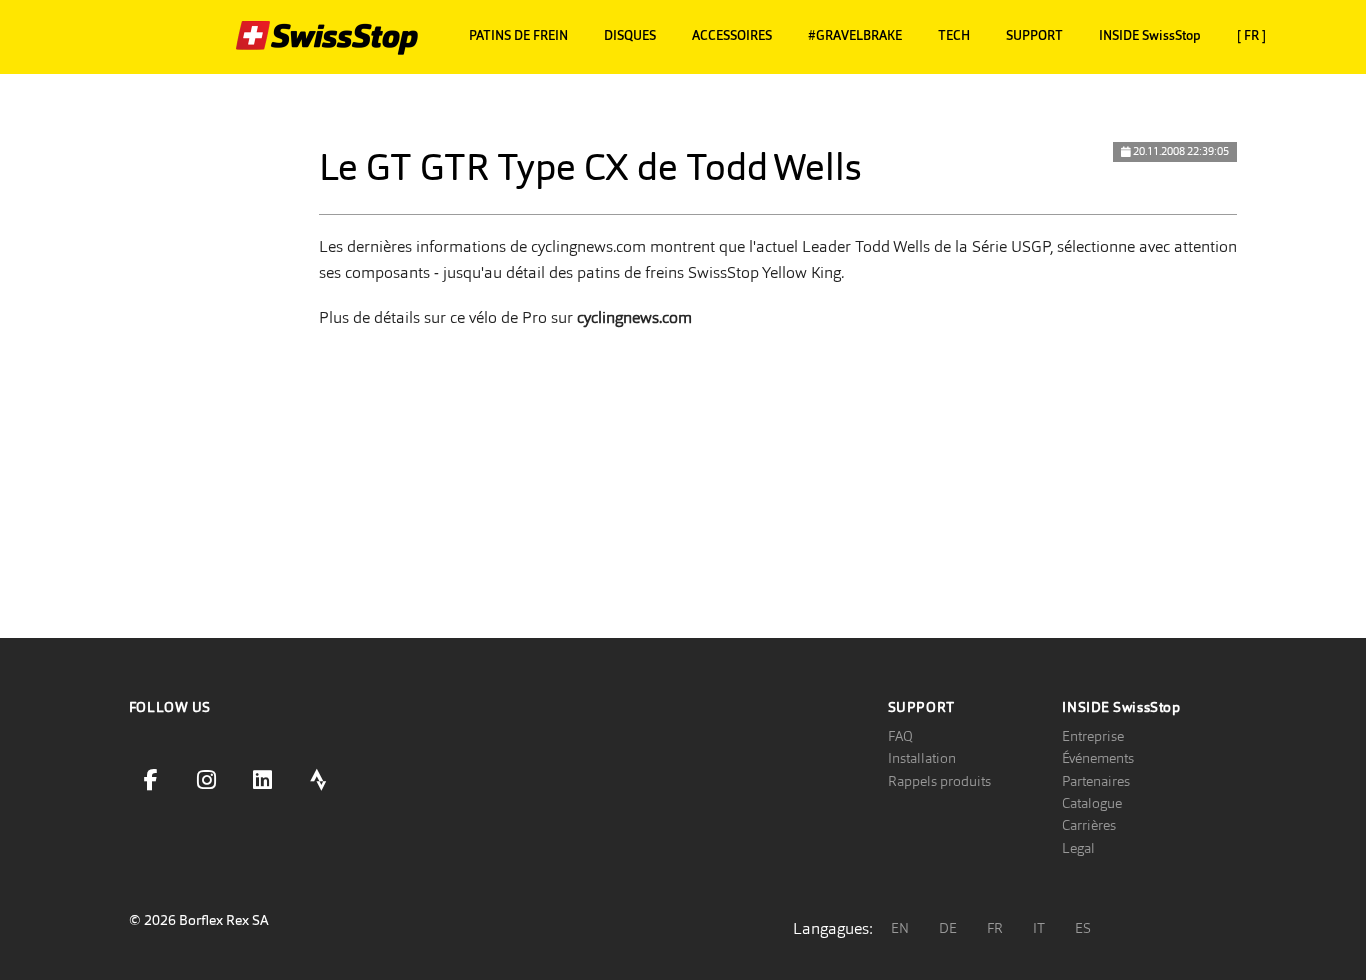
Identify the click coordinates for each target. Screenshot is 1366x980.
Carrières (1089, 825)
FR (995, 928)
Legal (1078, 848)
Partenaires (1096, 781)
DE (948, 928)
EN (900, 928)
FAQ (900, 736)
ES (1083, 928)
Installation (922, 758)
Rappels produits (939, 781)
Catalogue (1092, 803)
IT (1039, 928)
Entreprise (1093, 736)
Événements (1098, 758)
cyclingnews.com (634, 317)
